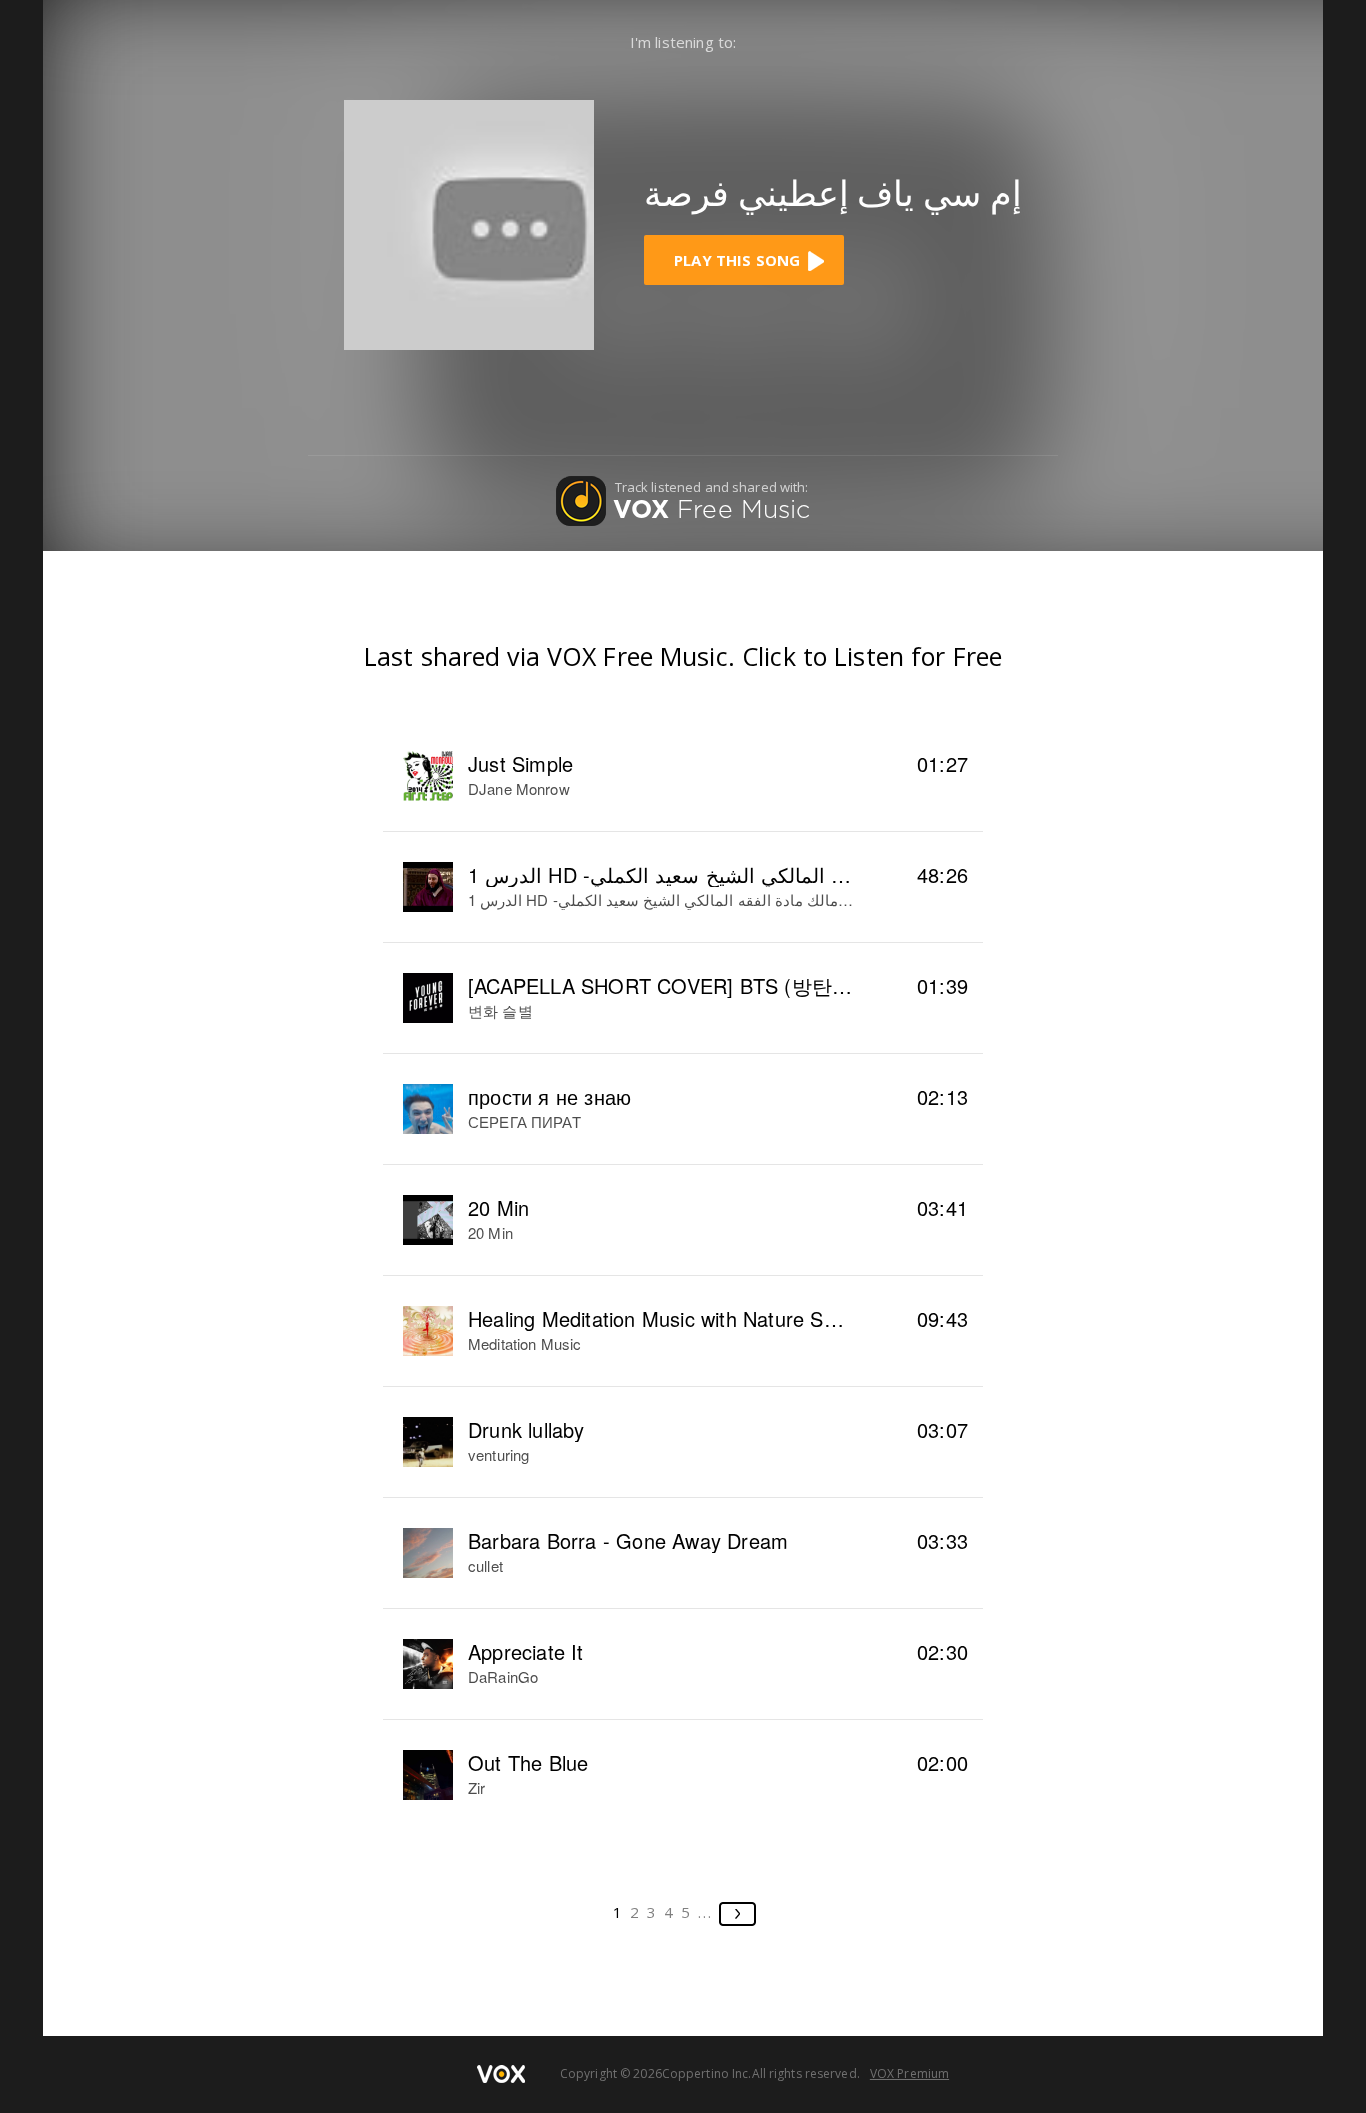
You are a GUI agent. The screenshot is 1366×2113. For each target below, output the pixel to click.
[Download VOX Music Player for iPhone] (469, 222)
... (705, 1912)
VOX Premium (909, 2073)
